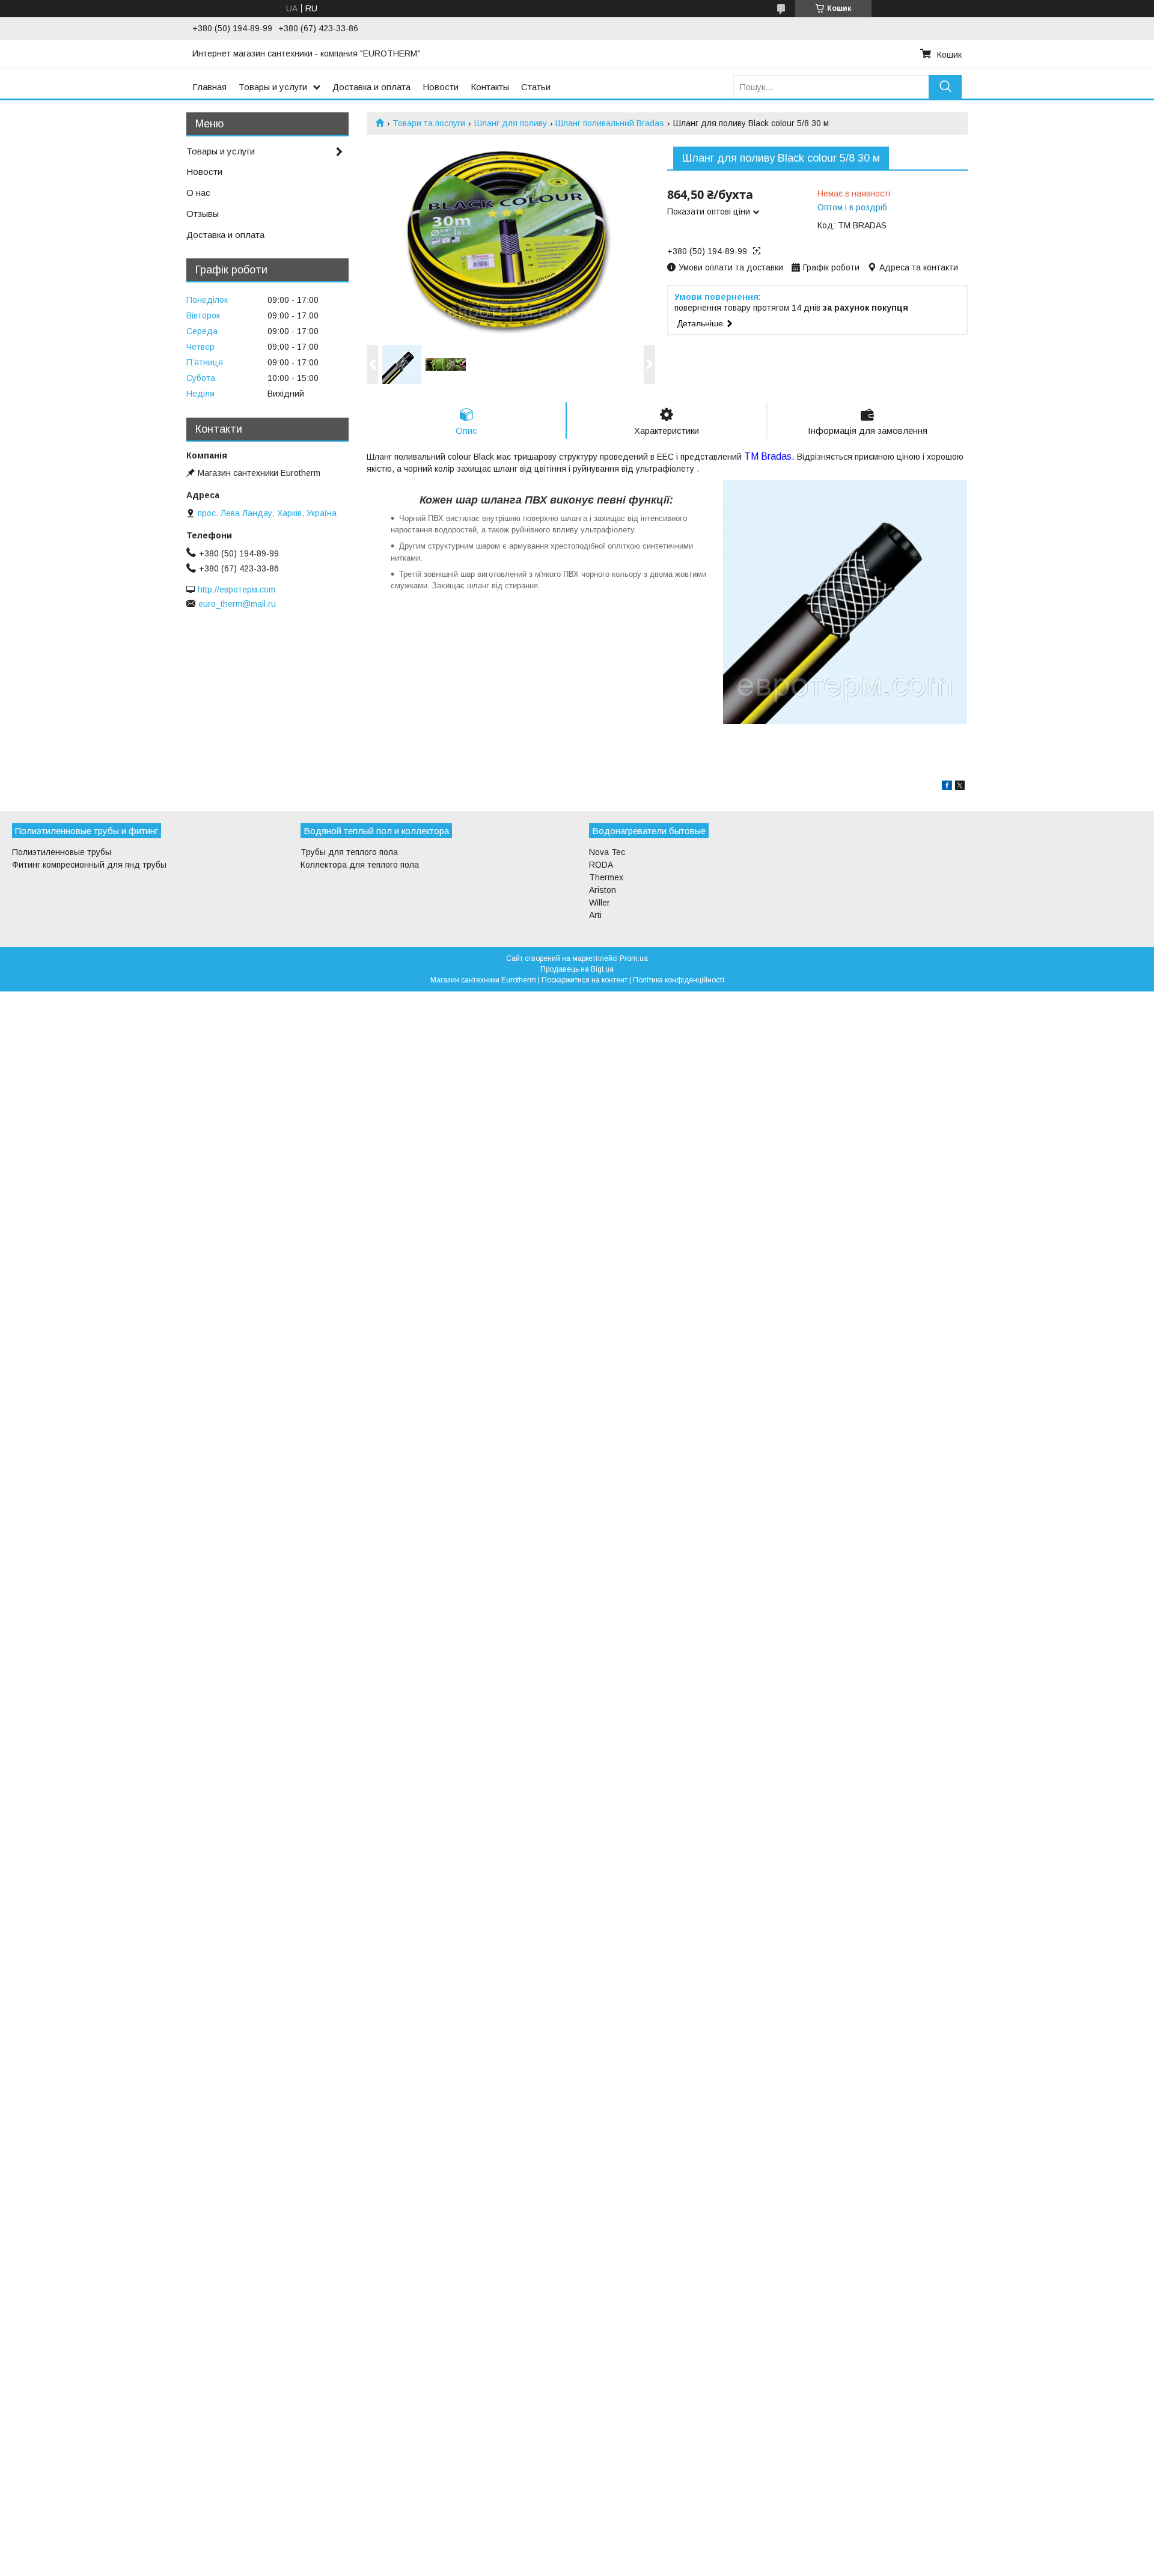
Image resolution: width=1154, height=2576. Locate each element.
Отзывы (203, 214)
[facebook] (947, 787)
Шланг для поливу (511, 123)
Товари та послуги (429, 123)
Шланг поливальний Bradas (610, 123)
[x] (960, 787)
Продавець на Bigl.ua (577, 969)
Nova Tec (607, 852)
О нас (198, 193)
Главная (209, 87)
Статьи (536, 87)
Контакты (490, 87)
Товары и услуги (273, 87)
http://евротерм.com (237, 589)
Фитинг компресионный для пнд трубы (89, 865)
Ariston (603, 890)
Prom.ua (634, 958)
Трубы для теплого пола (349, 852)
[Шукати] (945, 87)
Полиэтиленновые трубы (62, 852)
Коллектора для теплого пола (360, 865)
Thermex (606, 877)
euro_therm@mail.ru (237, 604)
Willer (600, 903)
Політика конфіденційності (679, 980)
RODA (601, 865)
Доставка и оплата (371, 87)
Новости (441, 87)
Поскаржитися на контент (585, 980)
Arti (595, 915)
